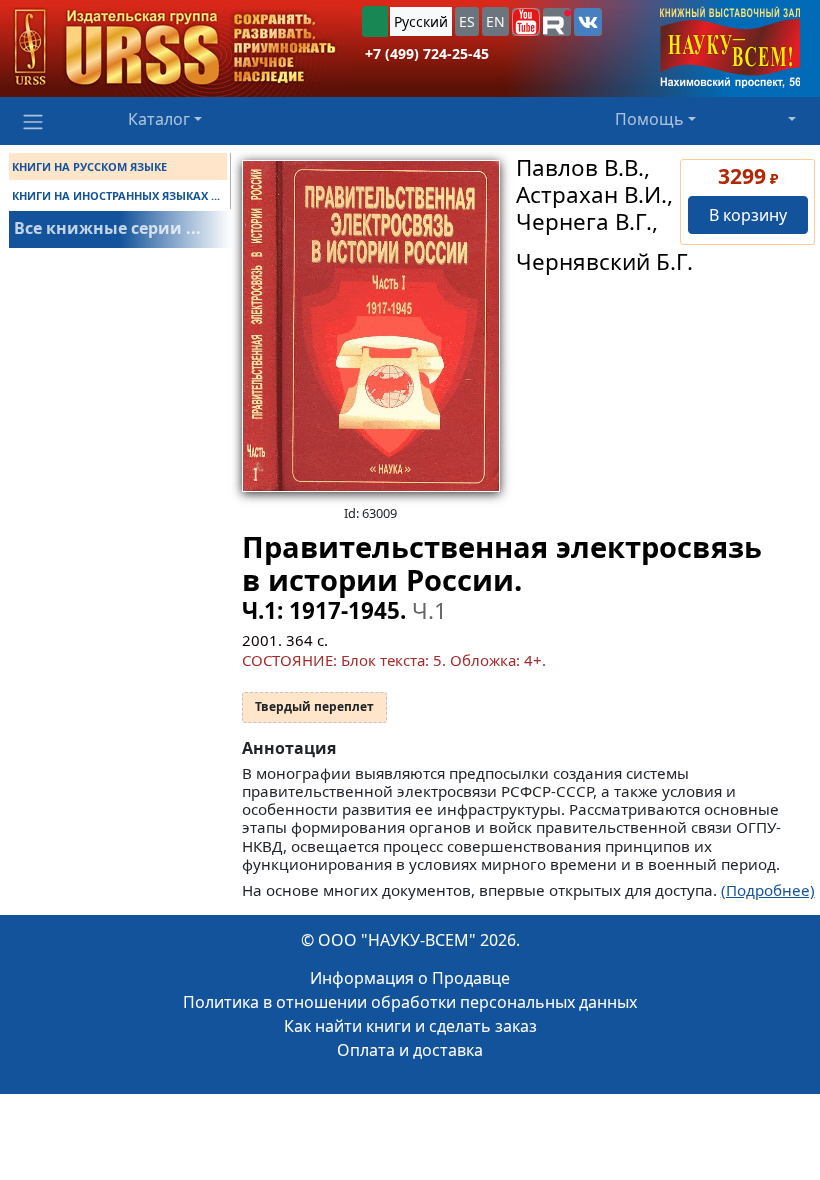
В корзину (748, 215)
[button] (526, 22)
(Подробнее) (768, 890)
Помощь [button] (649, 119)
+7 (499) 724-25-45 (427, 53)
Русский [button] (421, 21)
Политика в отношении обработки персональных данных (410, 1002)
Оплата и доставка (410, 1050)
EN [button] (495, 21)
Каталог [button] (159, 119)
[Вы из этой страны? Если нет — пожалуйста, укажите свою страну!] (375, 21)
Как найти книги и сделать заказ (410, 1026)
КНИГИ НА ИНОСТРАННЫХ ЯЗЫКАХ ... (116, 195)
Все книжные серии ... (107, 228)
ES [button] (467, 21)
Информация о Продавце (410, 978)
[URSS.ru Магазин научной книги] (175, 48)
